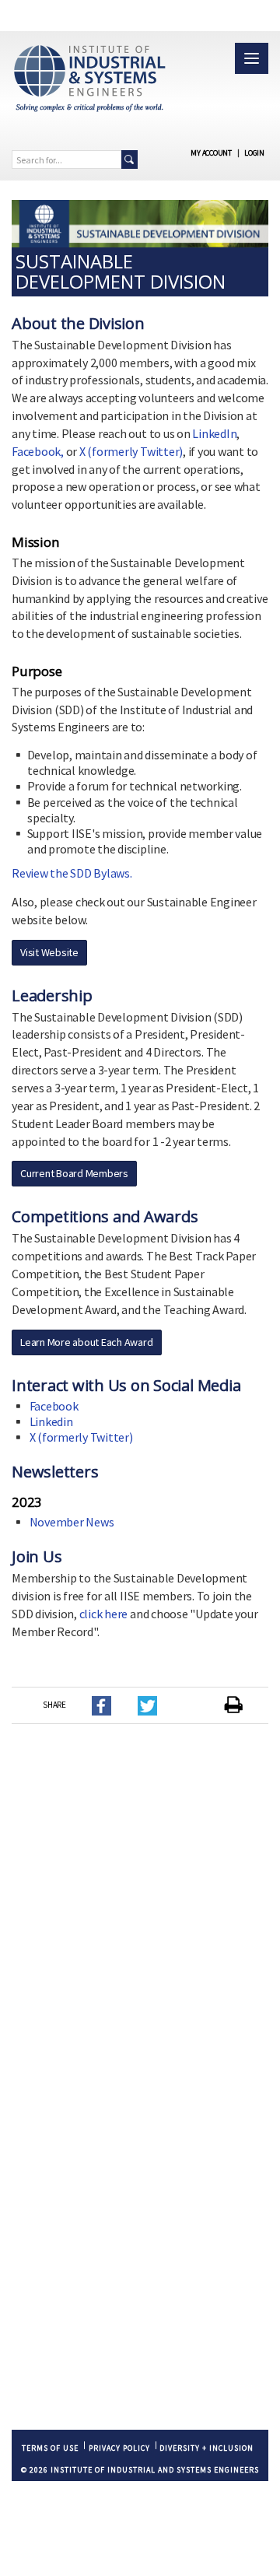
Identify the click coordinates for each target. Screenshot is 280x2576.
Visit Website (49, 952)
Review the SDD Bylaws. (72, 873)
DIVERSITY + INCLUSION (206, 2448)
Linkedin (51, 1421)
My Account (211, 153)
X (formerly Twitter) (131, 451)
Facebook (54, 1406)
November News (72, 1522)
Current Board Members (74, 1173)
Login (254, 153)
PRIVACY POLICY (119, 2448)
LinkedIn (214, 433)
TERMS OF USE (50, 2448)
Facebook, (38, 451)
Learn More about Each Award (87, 1342)
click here (104, 1614)
